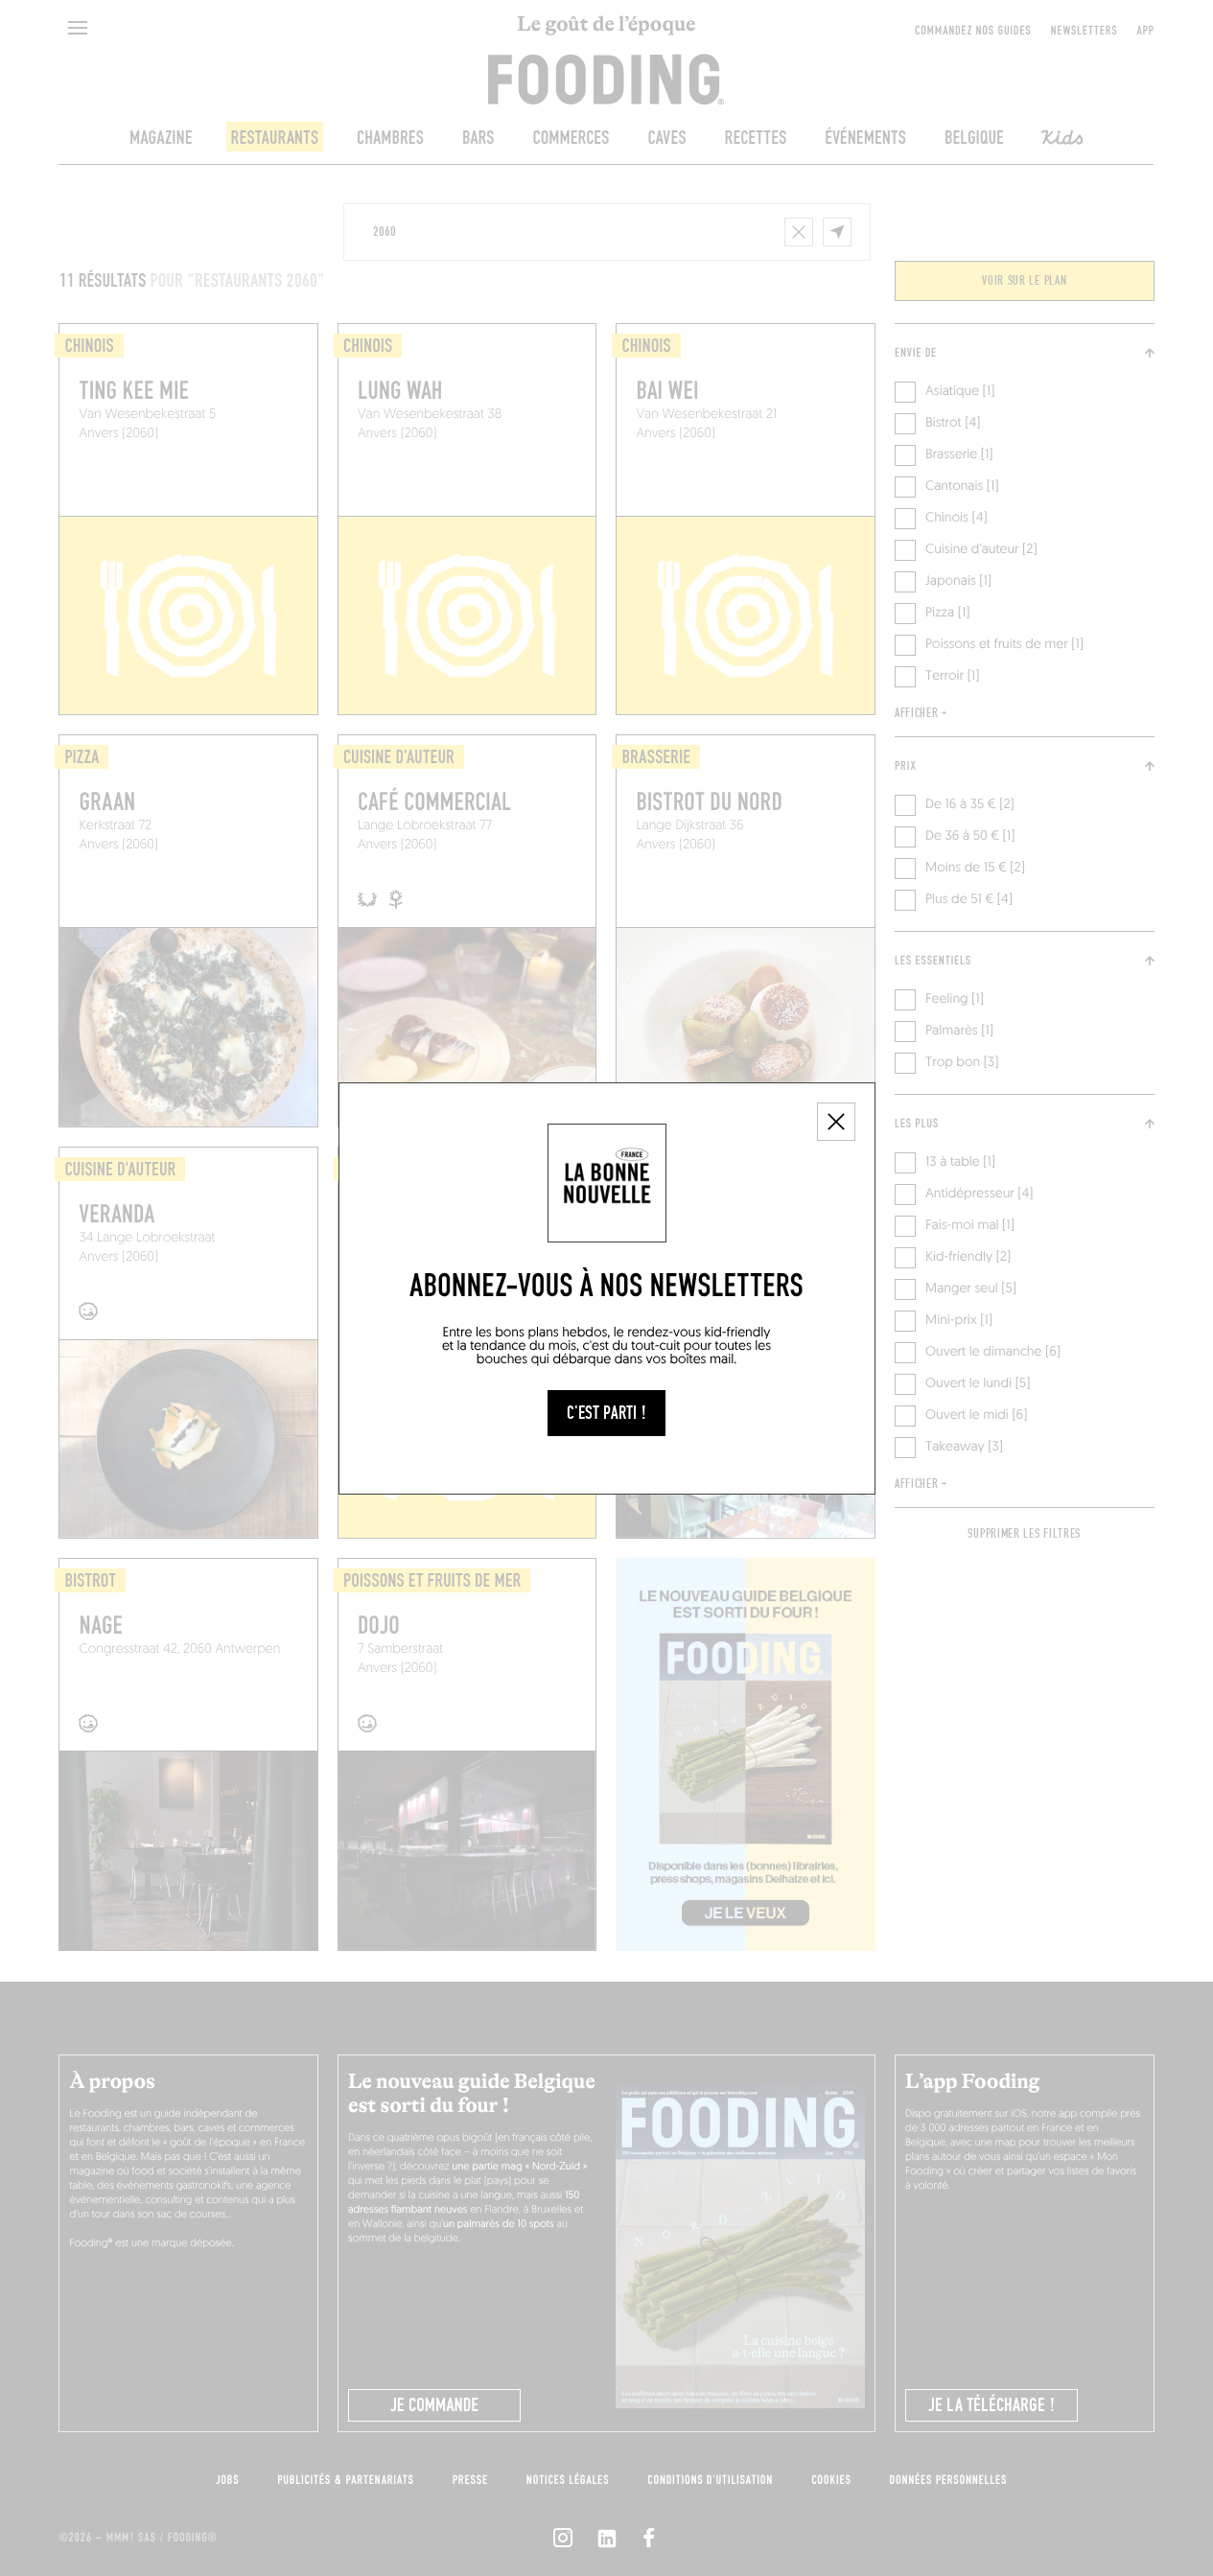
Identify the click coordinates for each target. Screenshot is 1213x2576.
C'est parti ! (606, 1413)
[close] (836, 1122)
